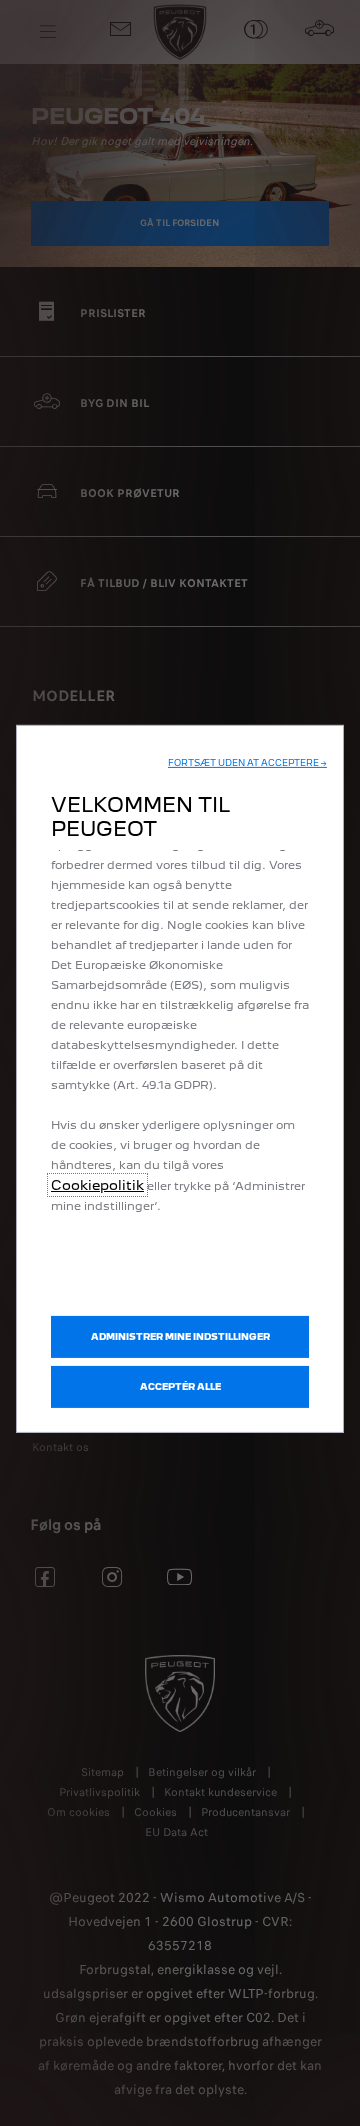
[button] (247, 763)
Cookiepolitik (97, 1185)
